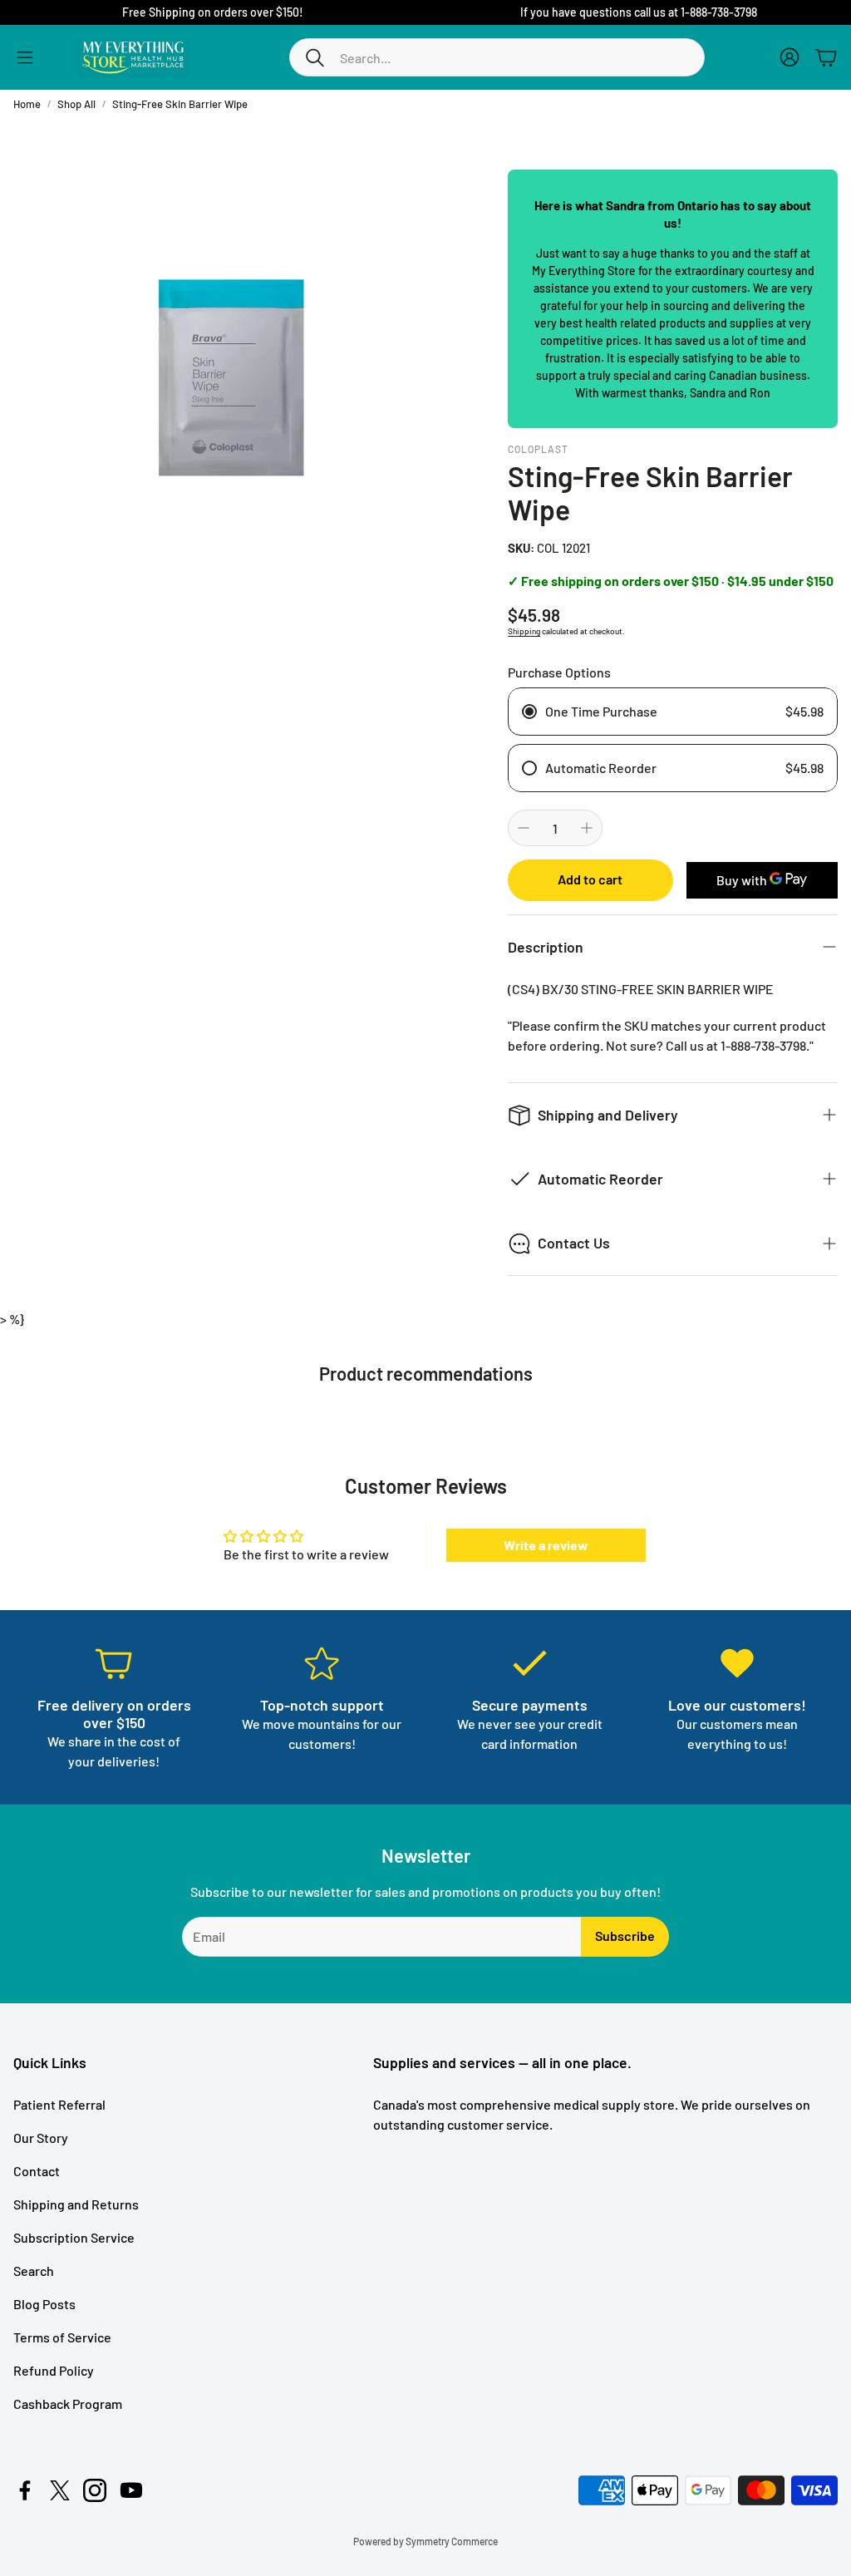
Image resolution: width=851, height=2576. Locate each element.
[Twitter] (60, 2490)
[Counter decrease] (524, 828)
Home (27, 104)
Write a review (546, 1545)
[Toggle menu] (25, 57)
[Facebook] (25, 2490)
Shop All (76, 104)
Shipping (524, 631)
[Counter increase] (587, 828)
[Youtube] (131, 2490)
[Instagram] (95, 2490)
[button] (497, 57)
